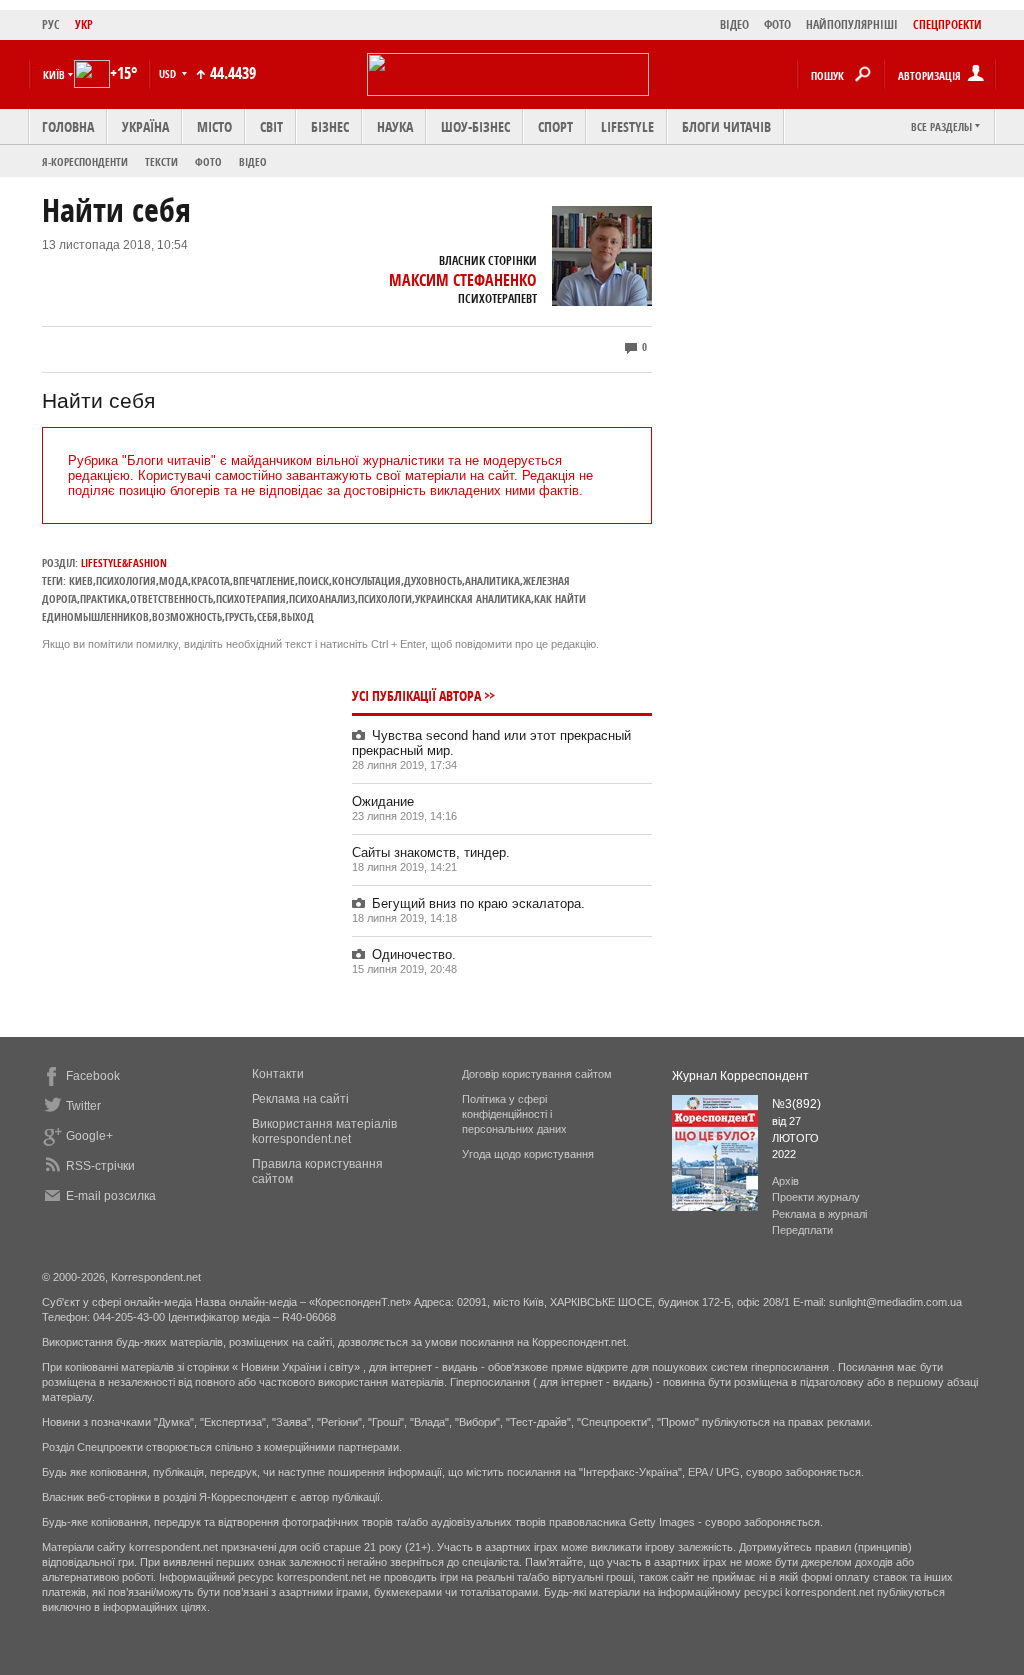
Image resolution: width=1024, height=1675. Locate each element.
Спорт (555, 126)
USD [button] (169, 73)
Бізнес (330, 126)
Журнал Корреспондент (740, 1076)
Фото (208, 161)
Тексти (161, 161)
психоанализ (322, 598)
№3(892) (796, 1104)
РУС (51, 24)
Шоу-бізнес (475, 126)
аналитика (492, 580)
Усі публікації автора (416, 695)
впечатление (264, 580)
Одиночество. (414, 954)
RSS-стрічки (100, 1166)
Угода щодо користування (528, 1154)
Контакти (278, 1074)
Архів (785, 1181)
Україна (145, 126)
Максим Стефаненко (463, 280)
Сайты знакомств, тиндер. (431, 852)
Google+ (89, 1136)
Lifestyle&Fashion (124, 562)
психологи (385, 598)
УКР (84, 24)
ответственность (171, 598)
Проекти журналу (816, 1197)
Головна (68, 126)
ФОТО (777, 24)
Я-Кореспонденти (85, 161)
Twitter (83, 1106)
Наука (395, 126)
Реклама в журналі (819, 1214)
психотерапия (251, 598)
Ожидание (383, 801)
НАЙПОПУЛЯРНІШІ (852, 24)
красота (210, 580)
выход (297, 616)
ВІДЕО (734, 24)
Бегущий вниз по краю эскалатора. (478, 903)
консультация (366, 580)
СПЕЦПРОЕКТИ (947, 24)
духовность (433, 580)
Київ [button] (54, 74)
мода (173, 580)
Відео (253, 161)
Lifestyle (627, 126)
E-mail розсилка (111, 1196)
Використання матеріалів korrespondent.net (324, 1131)
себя (267, 616)
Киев (81, 580)
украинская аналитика (473, 598)
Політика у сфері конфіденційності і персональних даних (514, 1114)
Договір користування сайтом (537, 1074)
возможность (187, 616)
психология (126, 580)
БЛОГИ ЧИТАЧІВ (726, 126)
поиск (313, 580)
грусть (239, 616)
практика (103, 598)
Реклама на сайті (300, 1099)
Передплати (802, 1230)
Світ (271, 126)
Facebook (93, 1076)
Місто (214, 126)
